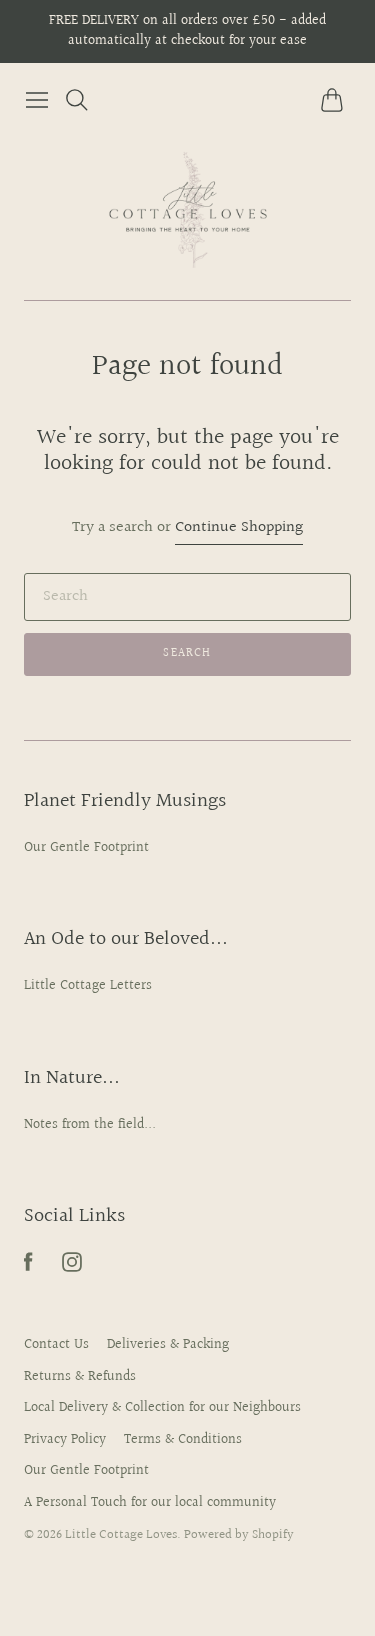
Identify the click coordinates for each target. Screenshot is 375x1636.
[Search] (77, 100)
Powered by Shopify (239, 1535)
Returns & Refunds (80, 1377)
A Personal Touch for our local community (150, 1503)
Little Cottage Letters (88, 986)
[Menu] (37, 100)
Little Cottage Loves (121, 1535)
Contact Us (56, 1345)
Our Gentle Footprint (86, 848)
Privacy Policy (65, 1440)
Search (187, 653)
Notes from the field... (90, 1125)
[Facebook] (28, 1267)
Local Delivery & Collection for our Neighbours (162, 1408)
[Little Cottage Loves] (188, 209)
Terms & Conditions (183, 1440)
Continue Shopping (239, 528)
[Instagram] (72, 1267)
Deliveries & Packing (168, 1345)
